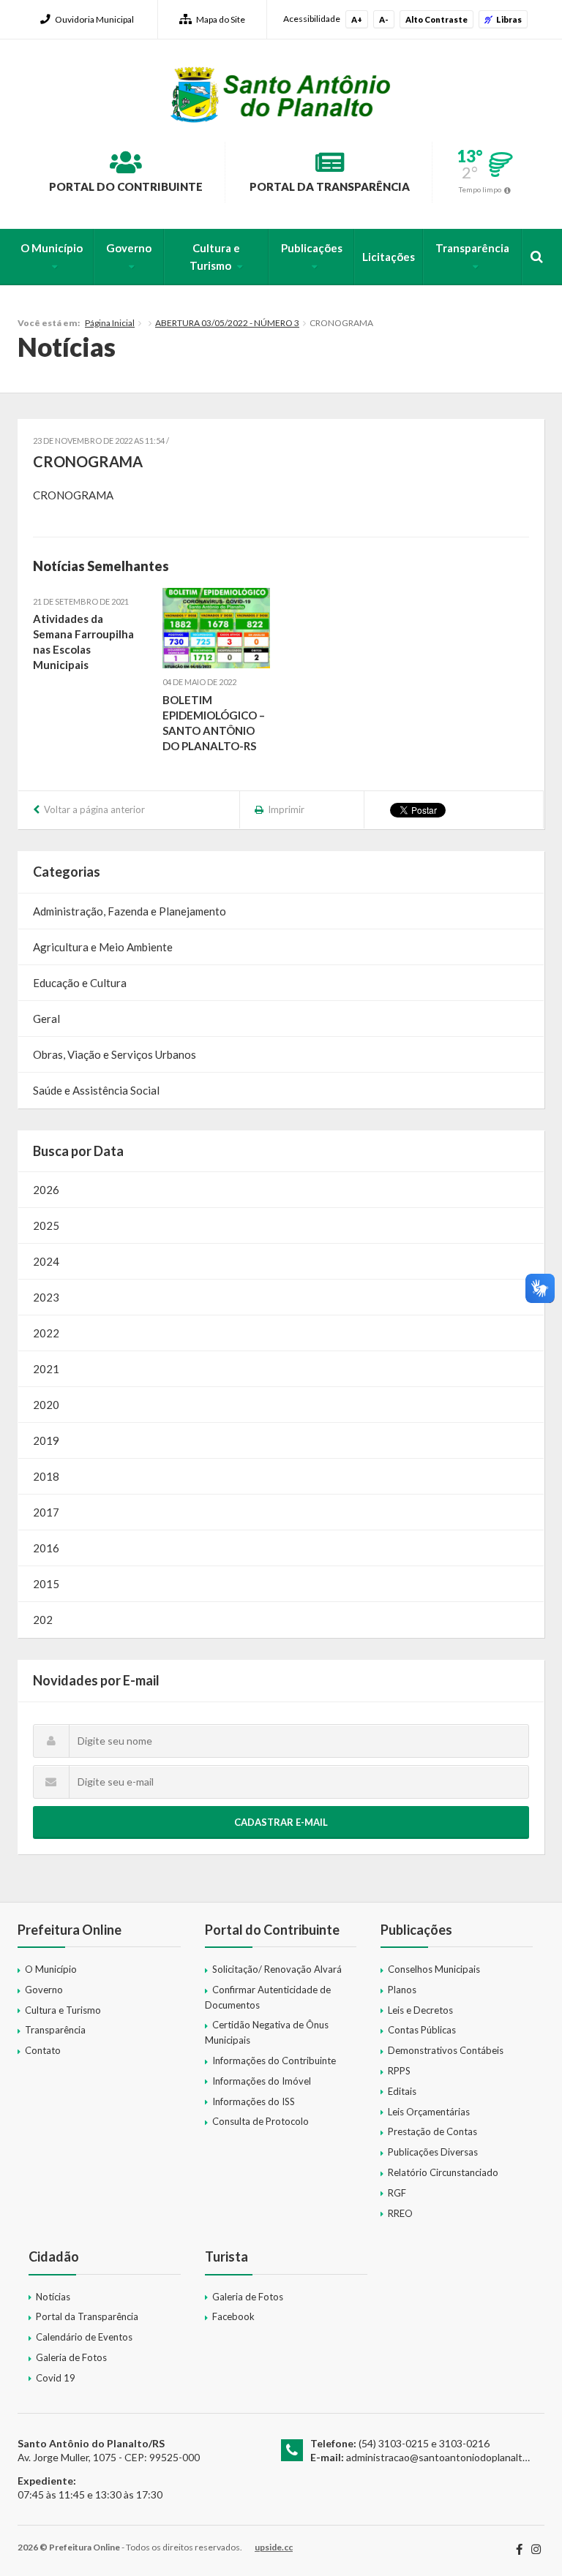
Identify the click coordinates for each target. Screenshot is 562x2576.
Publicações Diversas (433, 2152)
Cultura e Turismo (215, 257)
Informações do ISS (254, 2101)
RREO (400, 2213)
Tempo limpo (480, 189)
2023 (46, 1297)
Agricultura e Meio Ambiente (103, 947)
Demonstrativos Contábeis (446, 2050)
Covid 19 (56, 2378)
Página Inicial (110, 323)
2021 (46, 1369)
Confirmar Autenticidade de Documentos (268, 1997)
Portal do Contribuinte (126, 186)
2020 (46, 1405)
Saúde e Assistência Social (96, 1090)
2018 (46, 1476)
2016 (46, 1548)
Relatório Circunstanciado (443, 2172)
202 (43, 1620)
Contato (43, 2050)
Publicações (312, 248)
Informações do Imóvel (262, 2081)
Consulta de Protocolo (261, 2121)
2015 (46, 1584)
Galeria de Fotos (71, 2357)
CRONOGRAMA (73, 495)
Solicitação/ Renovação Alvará (277, 1969)
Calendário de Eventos (84, 2337)
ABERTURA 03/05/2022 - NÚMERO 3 (227, 323)
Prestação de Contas (432, 2131)
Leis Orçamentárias (429, 2112)
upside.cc (274, 2547)
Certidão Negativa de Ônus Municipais (267, 2032)
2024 (46, 1261)
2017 (46, 1512)
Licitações (389, 257)
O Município (52, 248)
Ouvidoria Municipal (94, 19)
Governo (129, 248)
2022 (46, 1333)
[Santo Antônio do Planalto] (281, 94)
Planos (402, 1990)
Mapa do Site (221, 19)
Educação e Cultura (80, 983)
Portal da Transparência (330, 186)
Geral (46, 1019)
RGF (397, 2193)
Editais (402, 2091)
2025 (46, 1225)
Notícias (53, 2297)
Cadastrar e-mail (281, 1822)
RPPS (399, 2071)
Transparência (472, 248)
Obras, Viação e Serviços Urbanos (115, 1054)
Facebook (233, 2316)
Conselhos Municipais (434, 1969)
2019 (46, 1440)
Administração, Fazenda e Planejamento (130, 911)
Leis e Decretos (420, 2010)
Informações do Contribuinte (274, 2061)
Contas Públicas (422, 2030)
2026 (46, 1190)
